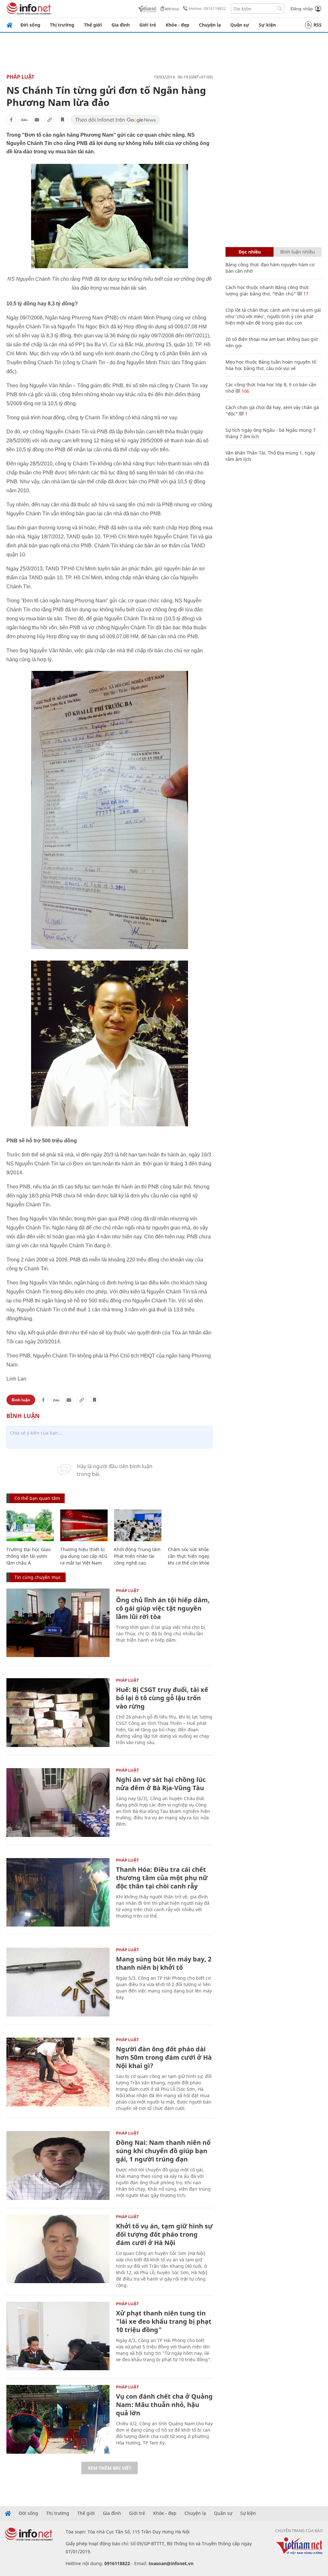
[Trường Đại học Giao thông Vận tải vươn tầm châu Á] (30, 1525)
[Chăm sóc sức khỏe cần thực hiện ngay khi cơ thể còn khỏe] (192, 1525)
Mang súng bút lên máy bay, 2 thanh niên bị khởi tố (164, 1963)
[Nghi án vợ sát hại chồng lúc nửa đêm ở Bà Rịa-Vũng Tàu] (58, 1803)
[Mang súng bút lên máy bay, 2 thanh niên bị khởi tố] (58, 1982)
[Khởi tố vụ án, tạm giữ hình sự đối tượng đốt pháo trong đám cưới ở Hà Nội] (58, 2249)
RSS (318, 25)
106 (245, 391)
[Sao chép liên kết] (50, 120)
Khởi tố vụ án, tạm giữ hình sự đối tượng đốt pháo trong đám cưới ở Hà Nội (164, 2234)
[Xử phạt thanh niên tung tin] (58, 2336)
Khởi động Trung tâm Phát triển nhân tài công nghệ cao (137, 1556)
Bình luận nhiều (298, 252)
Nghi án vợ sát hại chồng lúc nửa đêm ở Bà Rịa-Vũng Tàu (161, 1784)
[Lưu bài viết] (62, 120)
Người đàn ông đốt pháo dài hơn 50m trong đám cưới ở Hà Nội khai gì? (164, 2057)
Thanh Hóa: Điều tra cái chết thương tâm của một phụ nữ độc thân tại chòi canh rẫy (162, 1878)
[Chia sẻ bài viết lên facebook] (11, 120)
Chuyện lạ (210, 25)
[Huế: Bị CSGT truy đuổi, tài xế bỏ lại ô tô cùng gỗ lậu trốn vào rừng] (58, 1713)
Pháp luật (20, 77)
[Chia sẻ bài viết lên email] (37, 120)
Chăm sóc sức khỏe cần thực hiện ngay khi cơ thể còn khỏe (189, 1556)
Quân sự (240, 25)
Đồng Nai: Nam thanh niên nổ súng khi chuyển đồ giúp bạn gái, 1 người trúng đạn (163, 2151)
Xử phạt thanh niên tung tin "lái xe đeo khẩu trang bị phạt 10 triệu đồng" (164, 2321)
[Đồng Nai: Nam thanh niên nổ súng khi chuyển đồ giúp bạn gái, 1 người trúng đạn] (58, 2165)
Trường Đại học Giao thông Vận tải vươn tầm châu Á (29, 1556)
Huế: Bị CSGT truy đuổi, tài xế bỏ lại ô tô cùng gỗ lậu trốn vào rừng (162, 1698)
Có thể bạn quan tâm (37, 1498)
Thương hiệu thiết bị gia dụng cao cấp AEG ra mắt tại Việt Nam (84, 1556)
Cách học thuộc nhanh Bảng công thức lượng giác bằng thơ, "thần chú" (267, 290)
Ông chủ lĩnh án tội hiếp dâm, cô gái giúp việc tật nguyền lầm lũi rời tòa (163, 1608)
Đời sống (30, 25)
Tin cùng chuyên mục (38, 1577)
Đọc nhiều (250, 252)
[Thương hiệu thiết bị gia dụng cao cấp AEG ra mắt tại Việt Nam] (84, 1525)
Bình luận (21, 1400)
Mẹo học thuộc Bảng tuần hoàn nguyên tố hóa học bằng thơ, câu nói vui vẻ (271, 365)
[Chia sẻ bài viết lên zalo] (24, 120)
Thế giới (93, 25)
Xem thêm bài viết (110, 2468)
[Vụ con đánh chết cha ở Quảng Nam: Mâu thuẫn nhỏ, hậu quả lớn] (58, 2419)
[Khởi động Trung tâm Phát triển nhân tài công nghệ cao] (138, 1525)
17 (305, 294)
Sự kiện (267, 25)
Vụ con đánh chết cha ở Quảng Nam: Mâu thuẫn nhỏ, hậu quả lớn (164, 2405)
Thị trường (62, 25)
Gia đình (121, 25)
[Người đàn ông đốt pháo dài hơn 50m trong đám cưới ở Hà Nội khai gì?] (58, 2072)
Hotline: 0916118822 (207, 8)
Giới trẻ (148, 25)
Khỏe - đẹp (177, 25)
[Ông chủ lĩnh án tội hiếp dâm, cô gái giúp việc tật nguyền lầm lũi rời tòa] (58, 1623)
